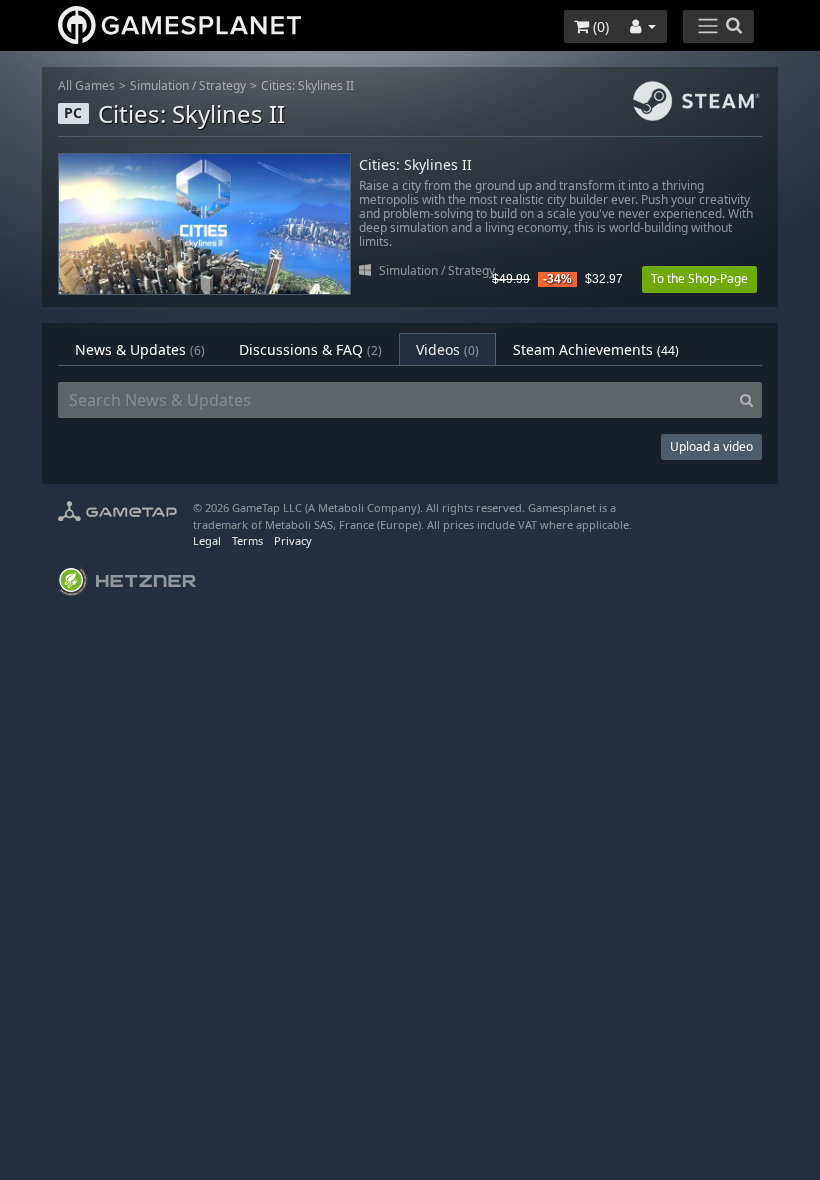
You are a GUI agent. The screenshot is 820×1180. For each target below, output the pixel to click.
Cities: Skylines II (307, 85)
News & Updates (140, 349)
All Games (86, 85)
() (599, 26)
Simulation (159, 85)
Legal (207, 540)
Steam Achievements (596, 349)
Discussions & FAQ (310, 349)
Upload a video (711, 446)
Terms (247, 540)
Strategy (222, 85)
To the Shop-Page (699, 278)
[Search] (746, 400)
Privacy (293, 540)
